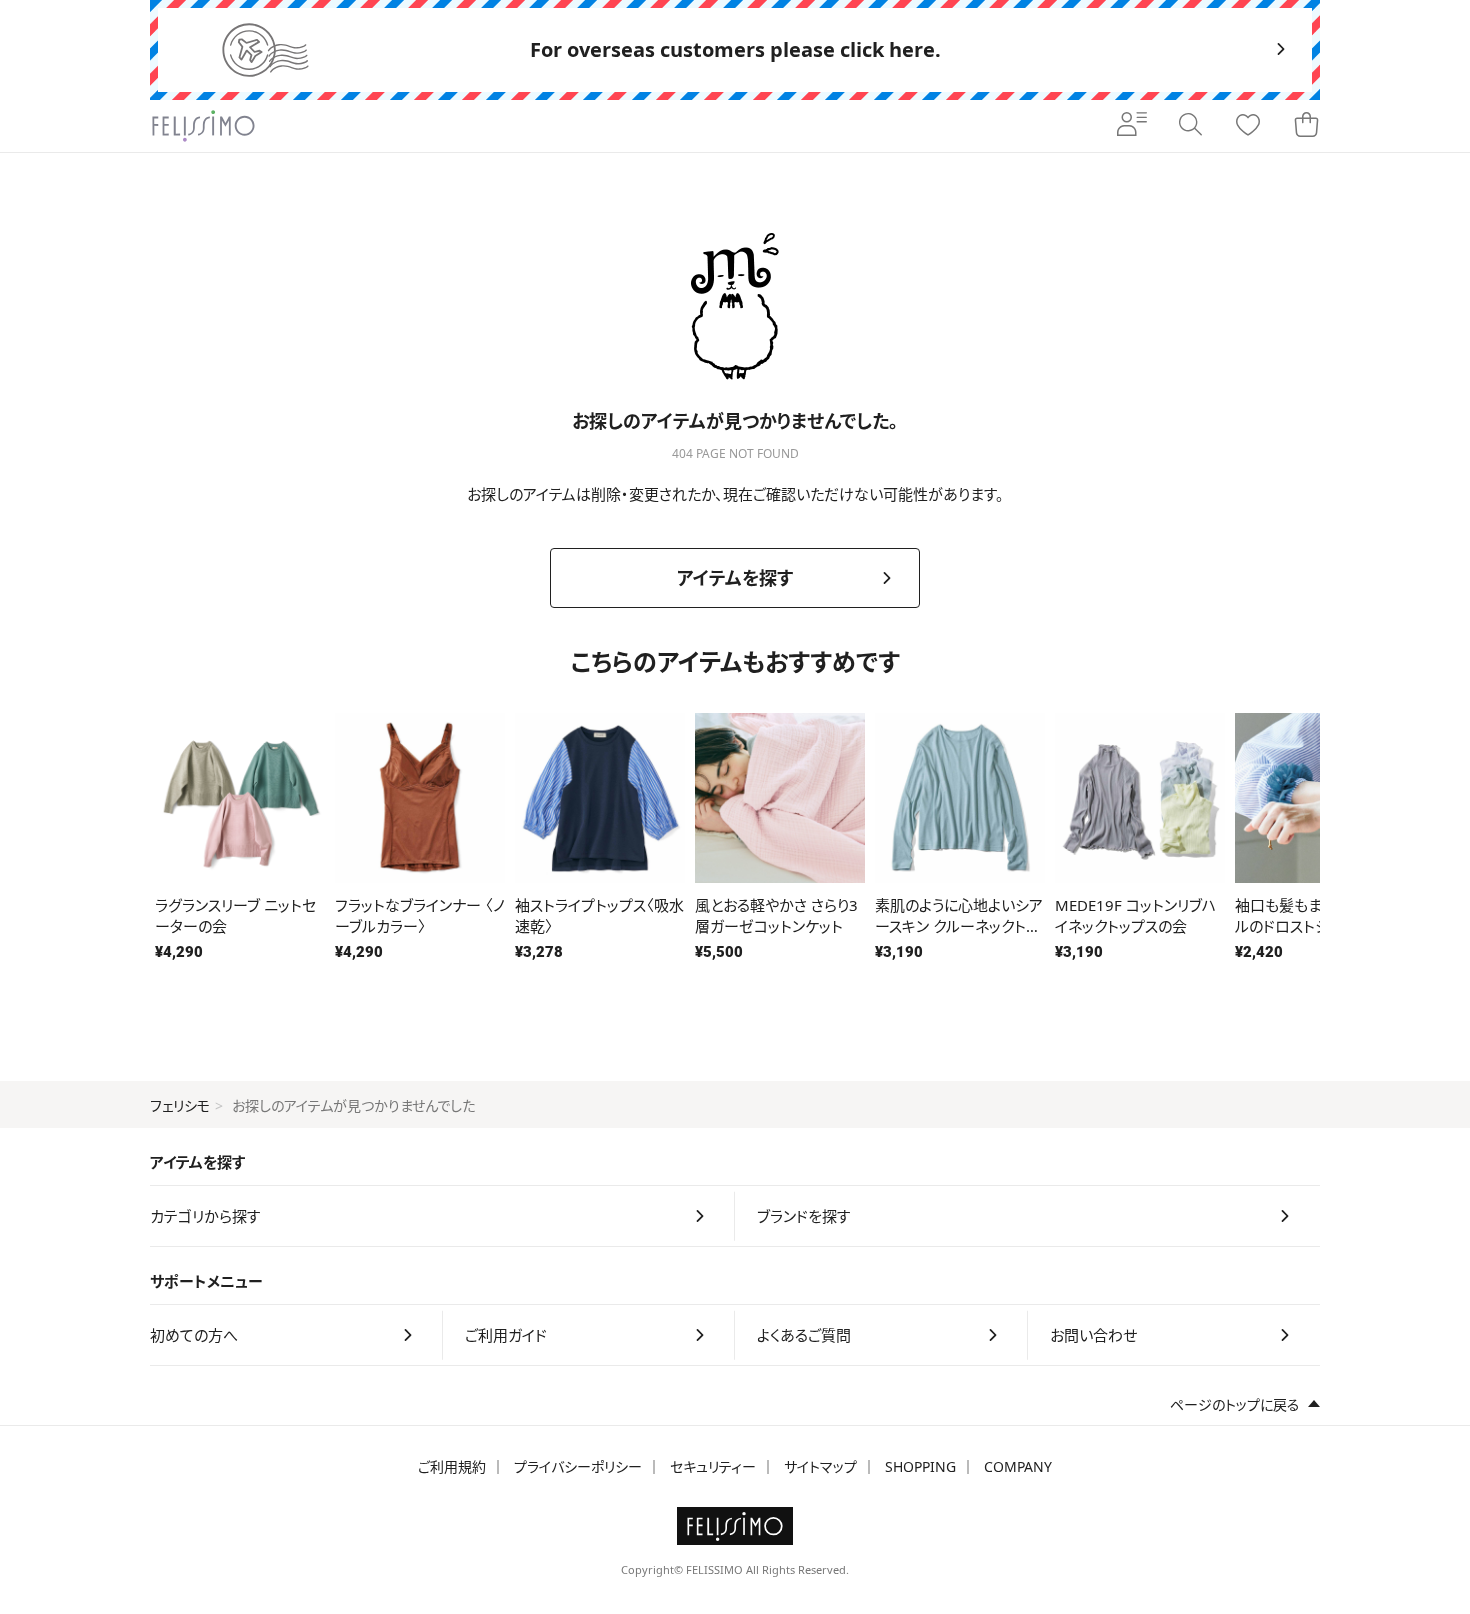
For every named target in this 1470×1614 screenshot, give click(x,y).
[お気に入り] (1248, 126)
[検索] (1190, 126)
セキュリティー (713, 1466)
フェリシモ (180, 1105)
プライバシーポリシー (578, 1466)
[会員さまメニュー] (1132, 126)
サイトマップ (820, 1466)
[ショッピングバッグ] (1306, 126)
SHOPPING (920, 1466)
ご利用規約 (452, 1466)
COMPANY (1018, 1466)
